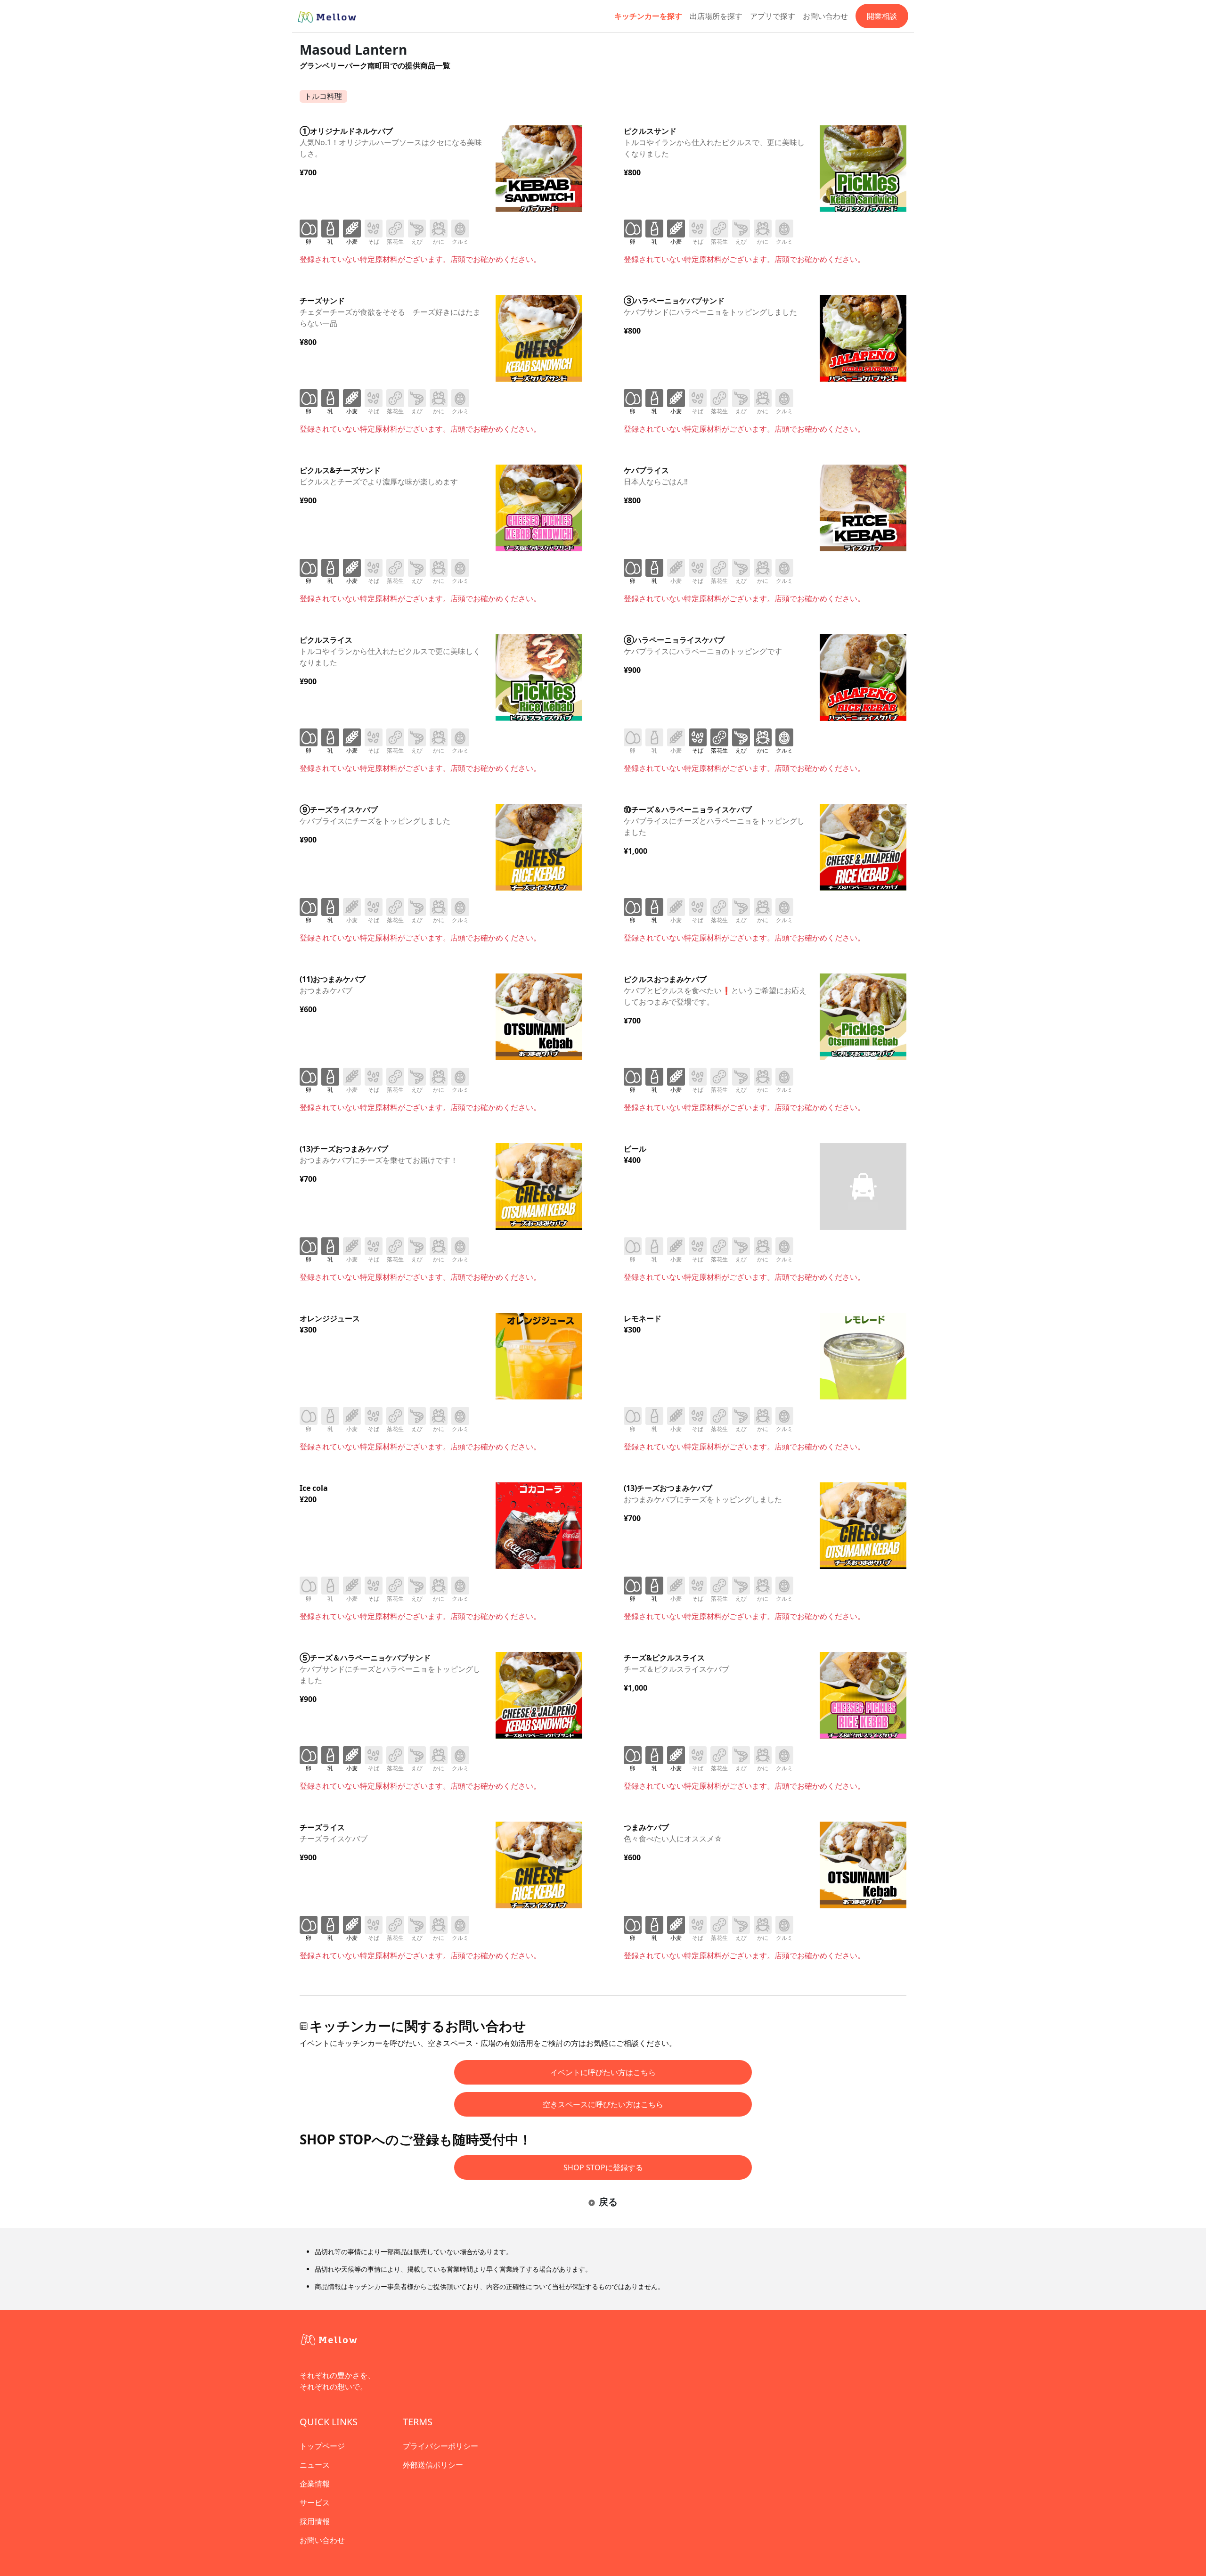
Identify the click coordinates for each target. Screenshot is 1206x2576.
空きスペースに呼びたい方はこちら (603, 2104)
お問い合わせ (825, 16)
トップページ (322, 2446)
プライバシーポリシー (440, 2446)
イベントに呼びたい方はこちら (603, 2072)
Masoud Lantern (353, 49)
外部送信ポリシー (433, 2465)
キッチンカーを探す (648, 16)
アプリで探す (773, 16)
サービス (315, 2502)
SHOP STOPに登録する (603, 2167)
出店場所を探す (716, 16)
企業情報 (315, 2484)
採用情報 (315, 2521)
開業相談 (882, 16)
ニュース (315, 2465)
